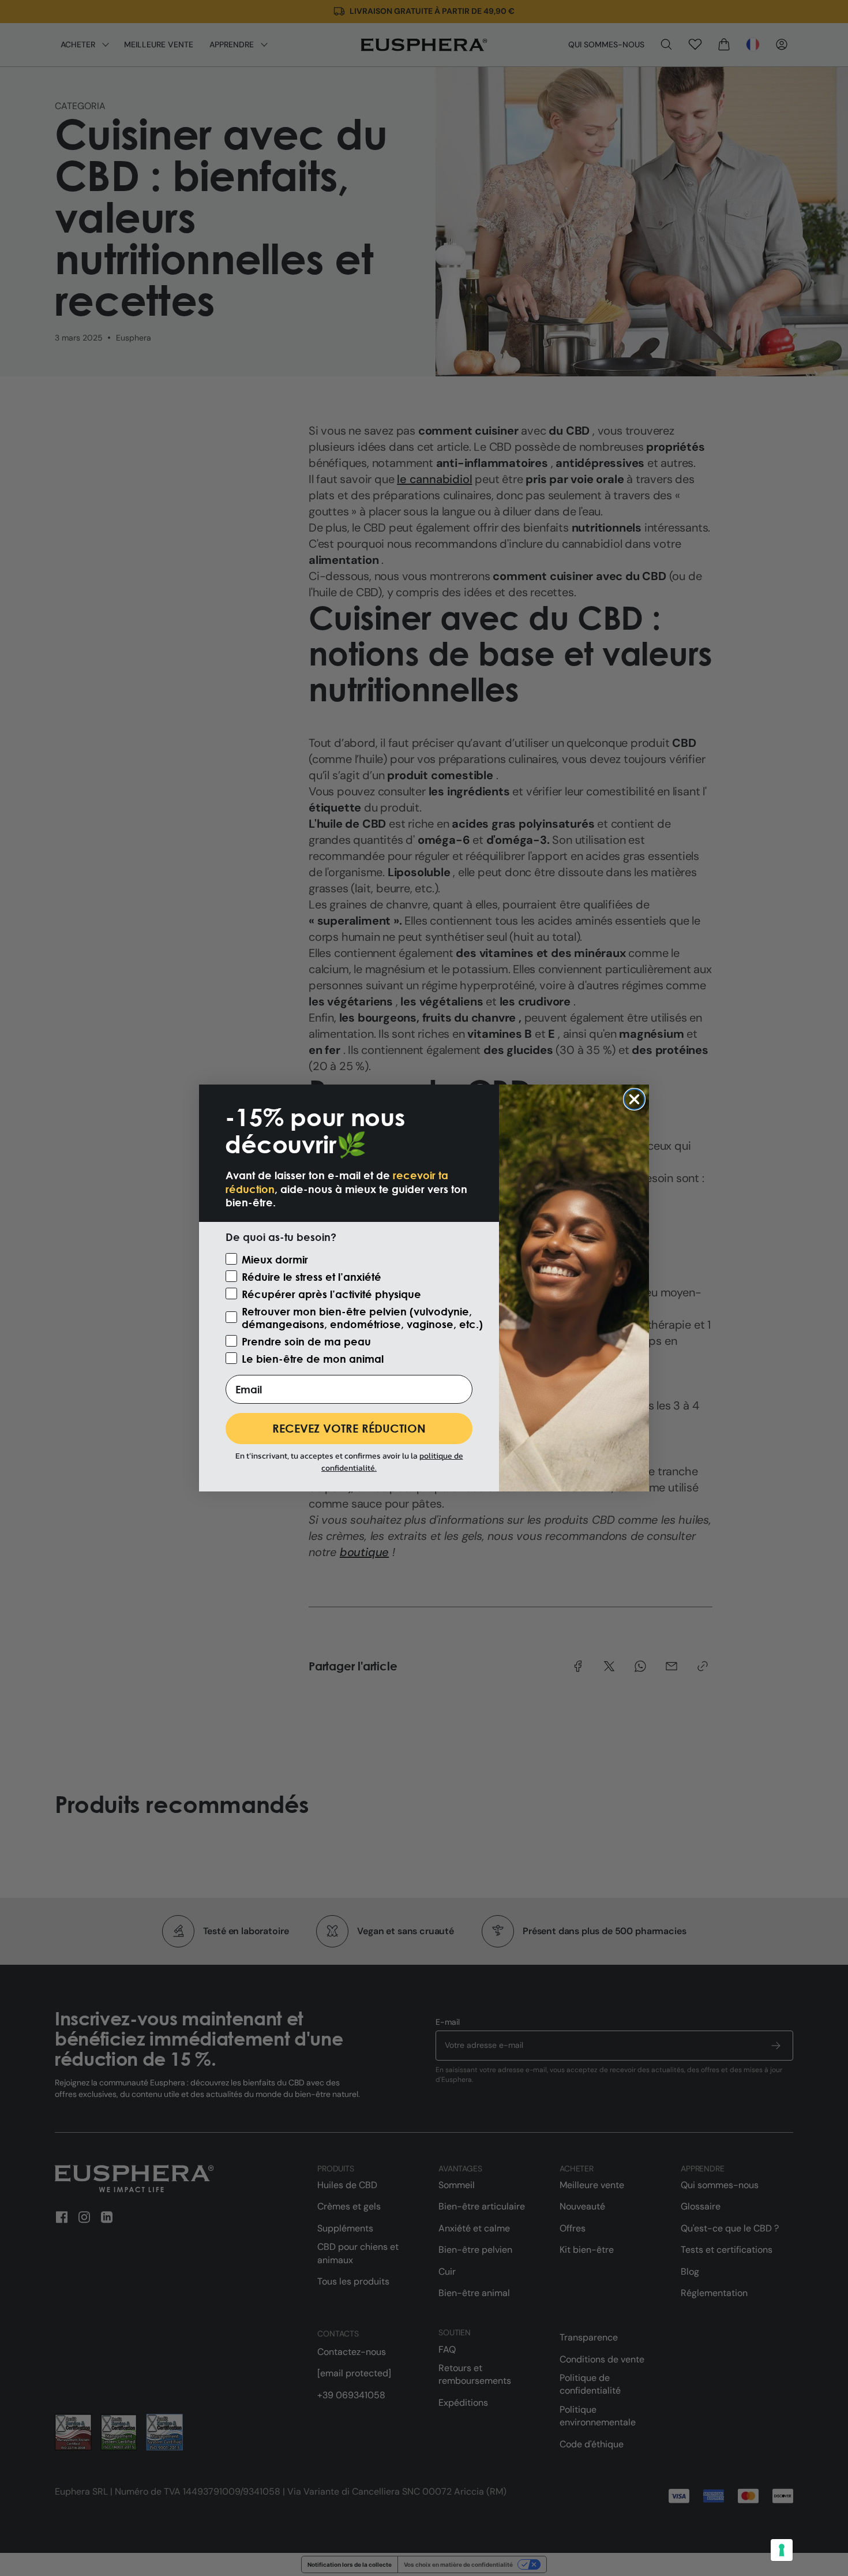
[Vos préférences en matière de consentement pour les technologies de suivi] (782, 2550)
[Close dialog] (634, 1099)
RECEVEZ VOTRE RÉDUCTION (349, 1428)
